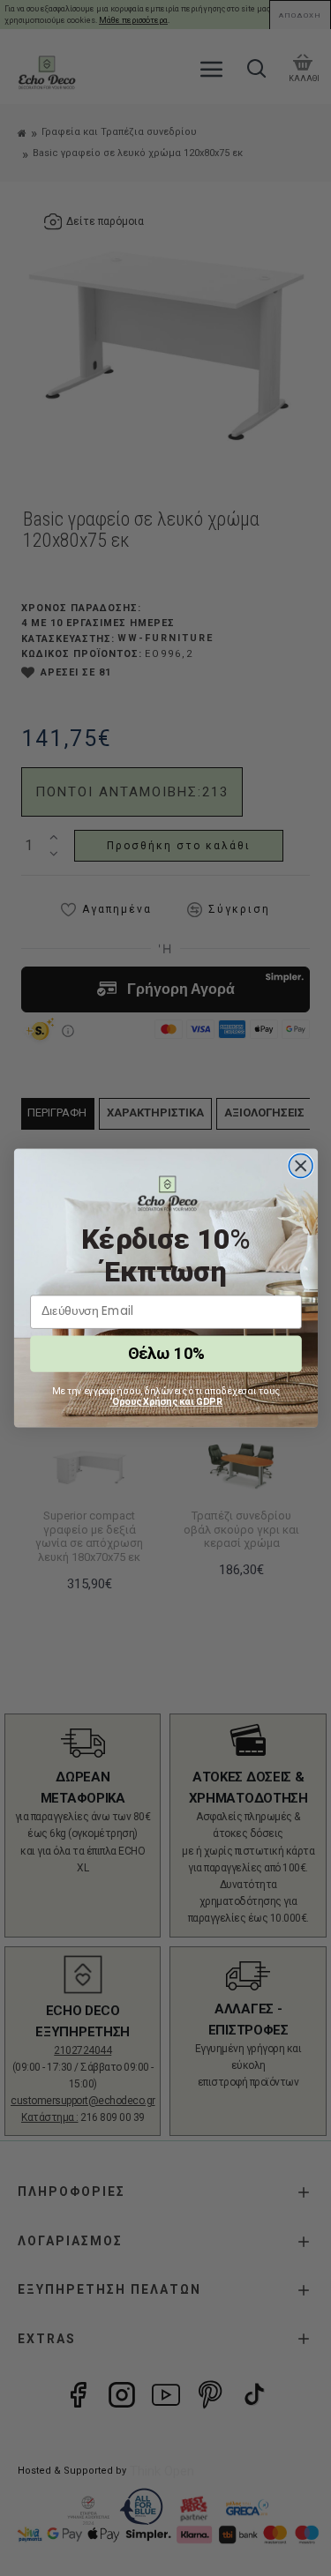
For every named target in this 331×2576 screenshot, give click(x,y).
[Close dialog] (301, 1166)
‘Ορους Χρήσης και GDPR (166, 1401)
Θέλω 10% (165, 1353)
